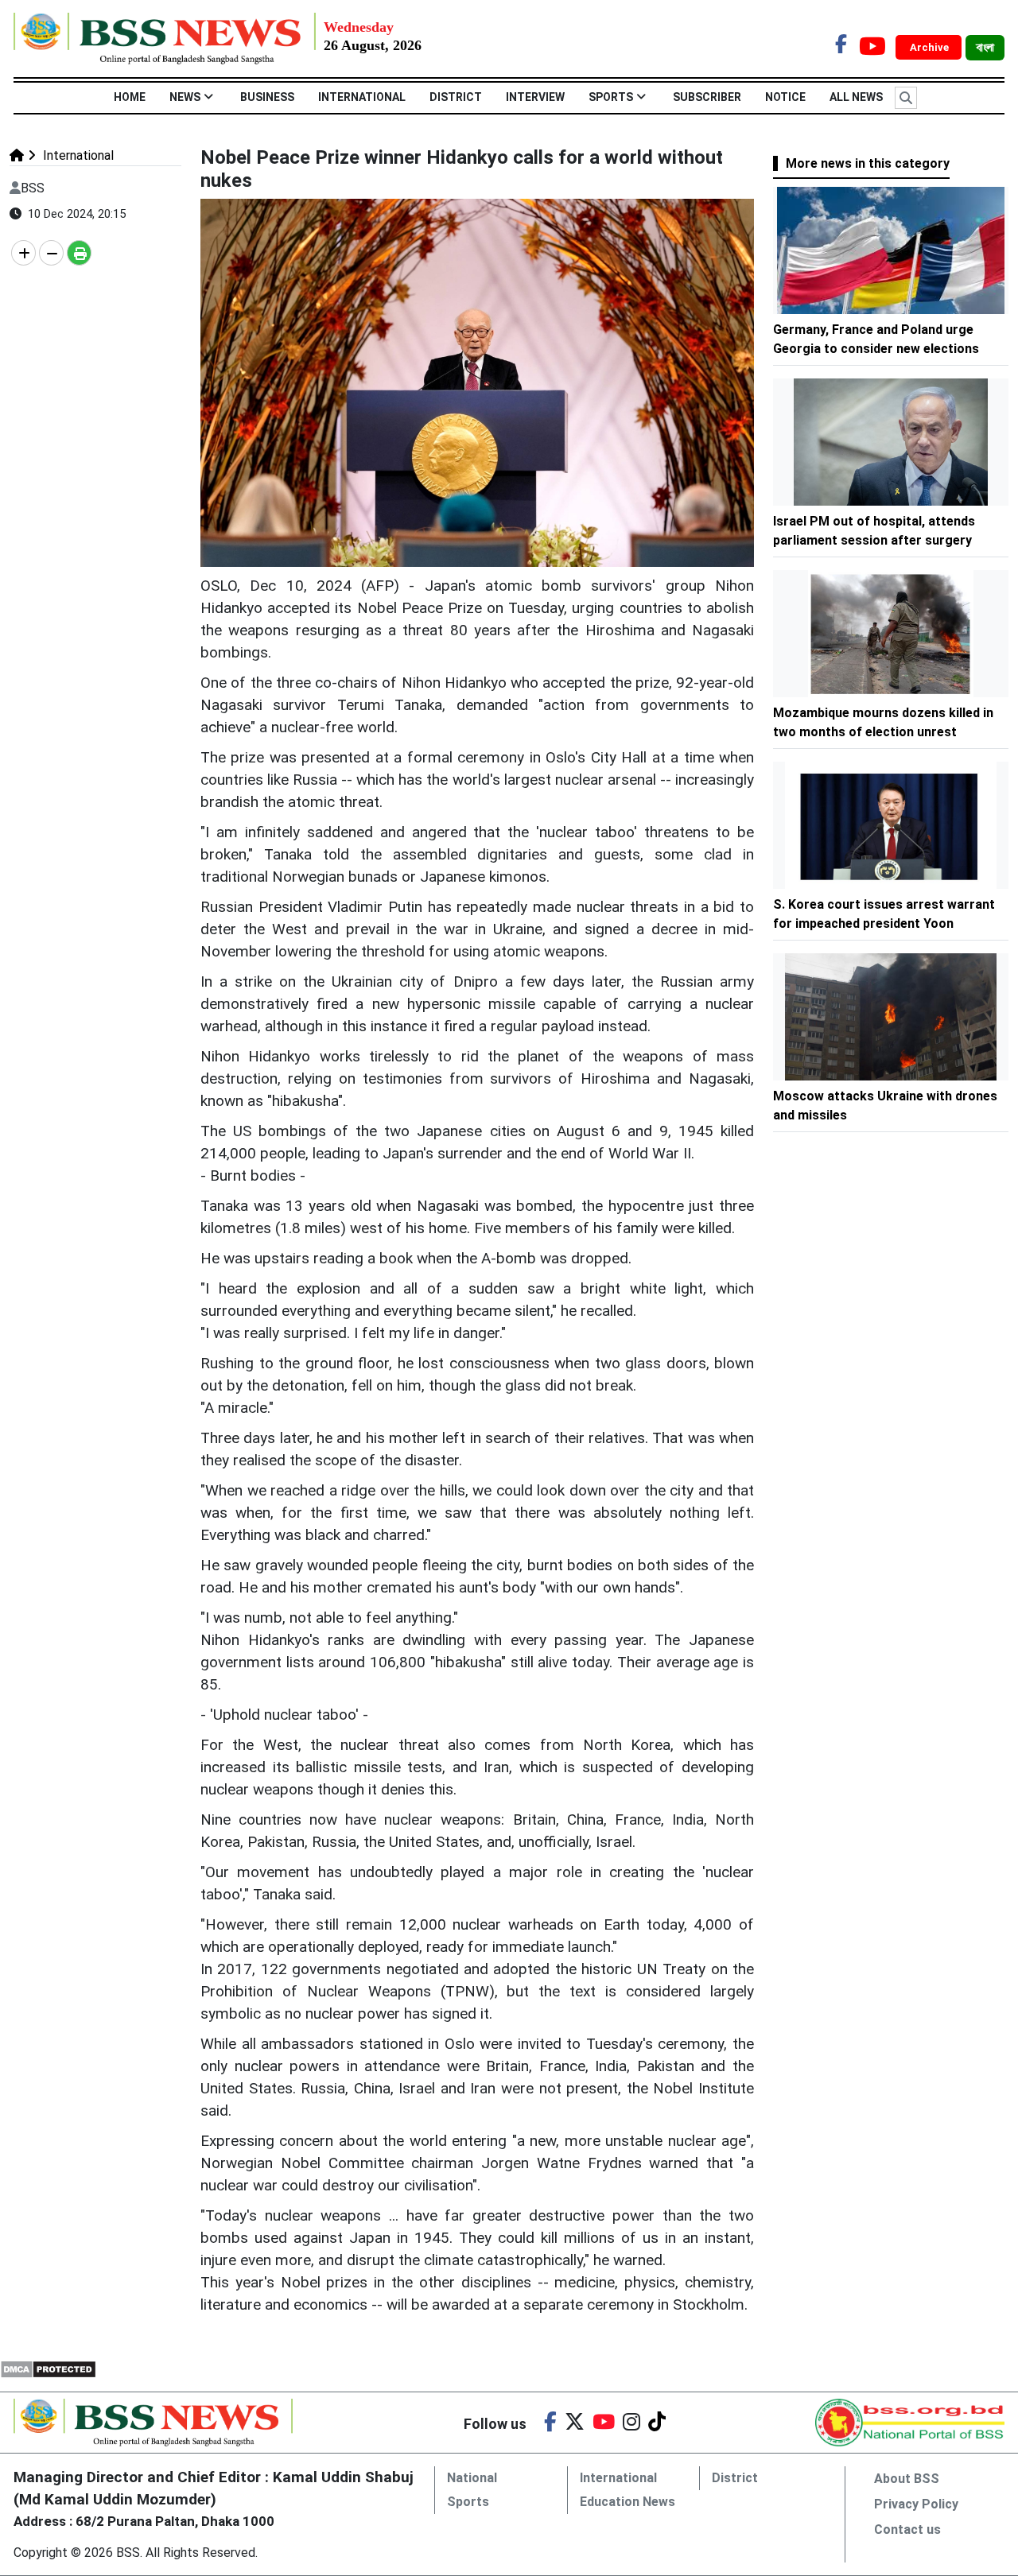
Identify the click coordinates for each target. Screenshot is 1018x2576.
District (456, 97)
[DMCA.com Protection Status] (48, 2368)
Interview (535, 97)
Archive (931, 47)
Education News (628, 2502)
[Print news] (79, 253)
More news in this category (868, 163)
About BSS (907, 2479)
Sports (611, 97)
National (472, 2478)
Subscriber (707, 97)
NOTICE (785, 97)
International (362, 97)
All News (856, 97)
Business (267, 97)
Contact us (907, 2529)
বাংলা (985, 48)
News (185, 97)
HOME (130, 97)
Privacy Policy (916, 2504)
